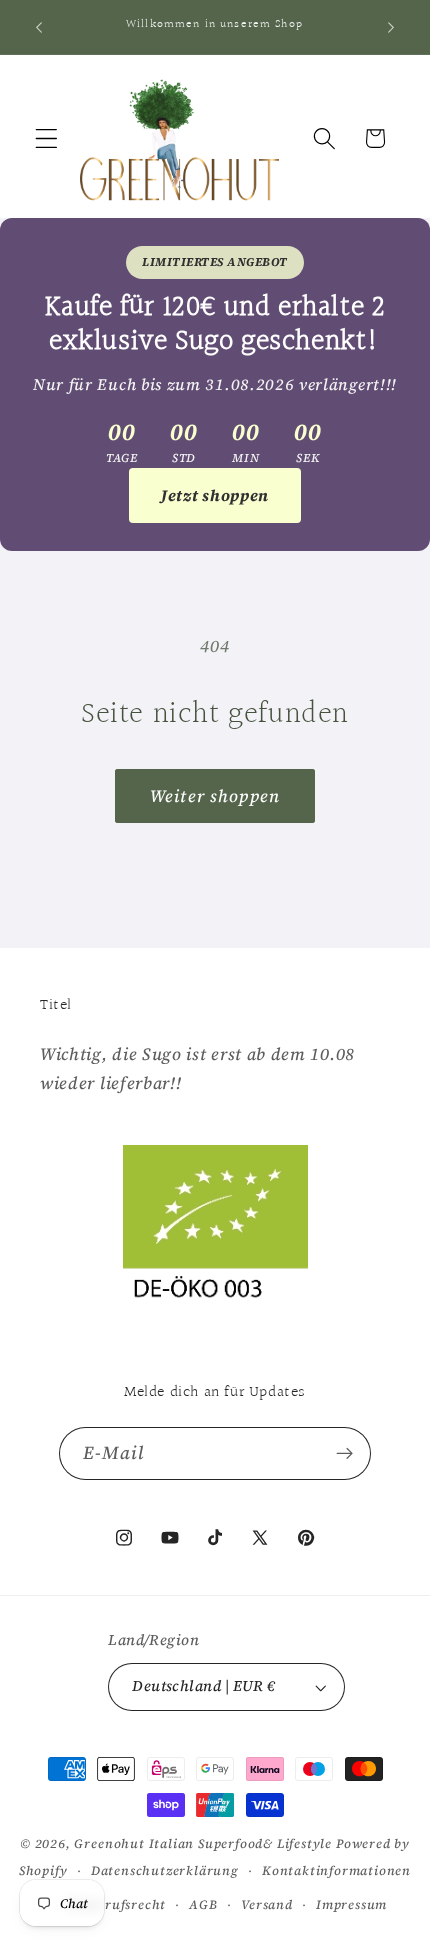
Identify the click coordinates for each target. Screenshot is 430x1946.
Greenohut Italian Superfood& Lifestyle (203, 1843)
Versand (267, 1904)
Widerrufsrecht (116, 1904)
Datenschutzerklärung (165, 1870)
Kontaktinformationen (336, 1870)
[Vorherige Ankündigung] (39, 27)
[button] (46, 138)
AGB (203, 1904)
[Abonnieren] (345, 1454)
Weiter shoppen (215, 796)
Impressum (351, 1904)
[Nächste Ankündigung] (391, 27)
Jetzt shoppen (215, 495)
